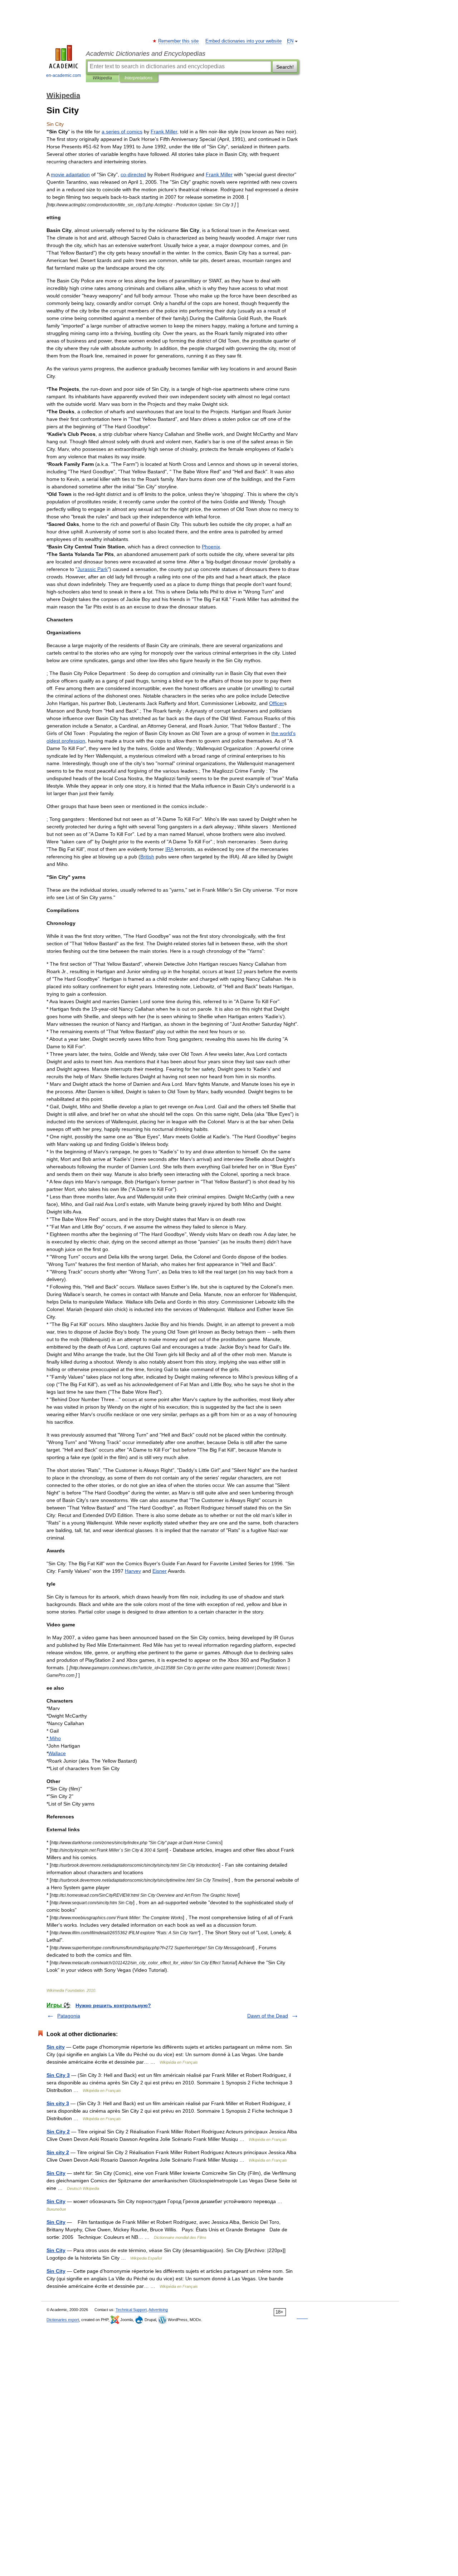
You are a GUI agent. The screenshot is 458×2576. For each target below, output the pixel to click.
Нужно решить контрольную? (113, 2005)
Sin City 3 (58, 2075)
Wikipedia (102, 78)
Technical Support (131, 2310)
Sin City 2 (58, 2132)
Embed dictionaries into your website (243, 41)
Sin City (56, 2173)
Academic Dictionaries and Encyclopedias (146, 54)
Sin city (56, 2047)
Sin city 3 (58, 2103)
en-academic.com (64, 75)
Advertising (158, 2310)
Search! (285, 67)
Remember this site (179, 41)
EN (290, 41)
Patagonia (69, 2016)
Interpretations (138, 78)
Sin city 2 (58, 2152)
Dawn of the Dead (268, 2016)
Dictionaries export (63, 2320)
